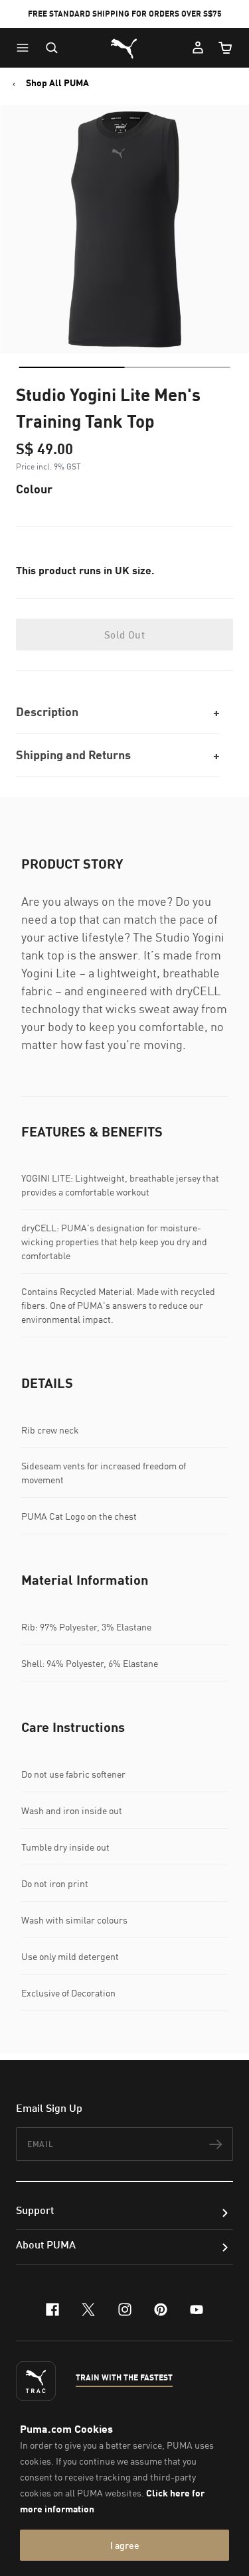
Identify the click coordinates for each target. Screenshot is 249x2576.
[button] (26, 48)
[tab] (71, 367)
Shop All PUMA (57, 83)
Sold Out (124, 635)
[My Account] (198, 48)
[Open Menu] (26, 48)
